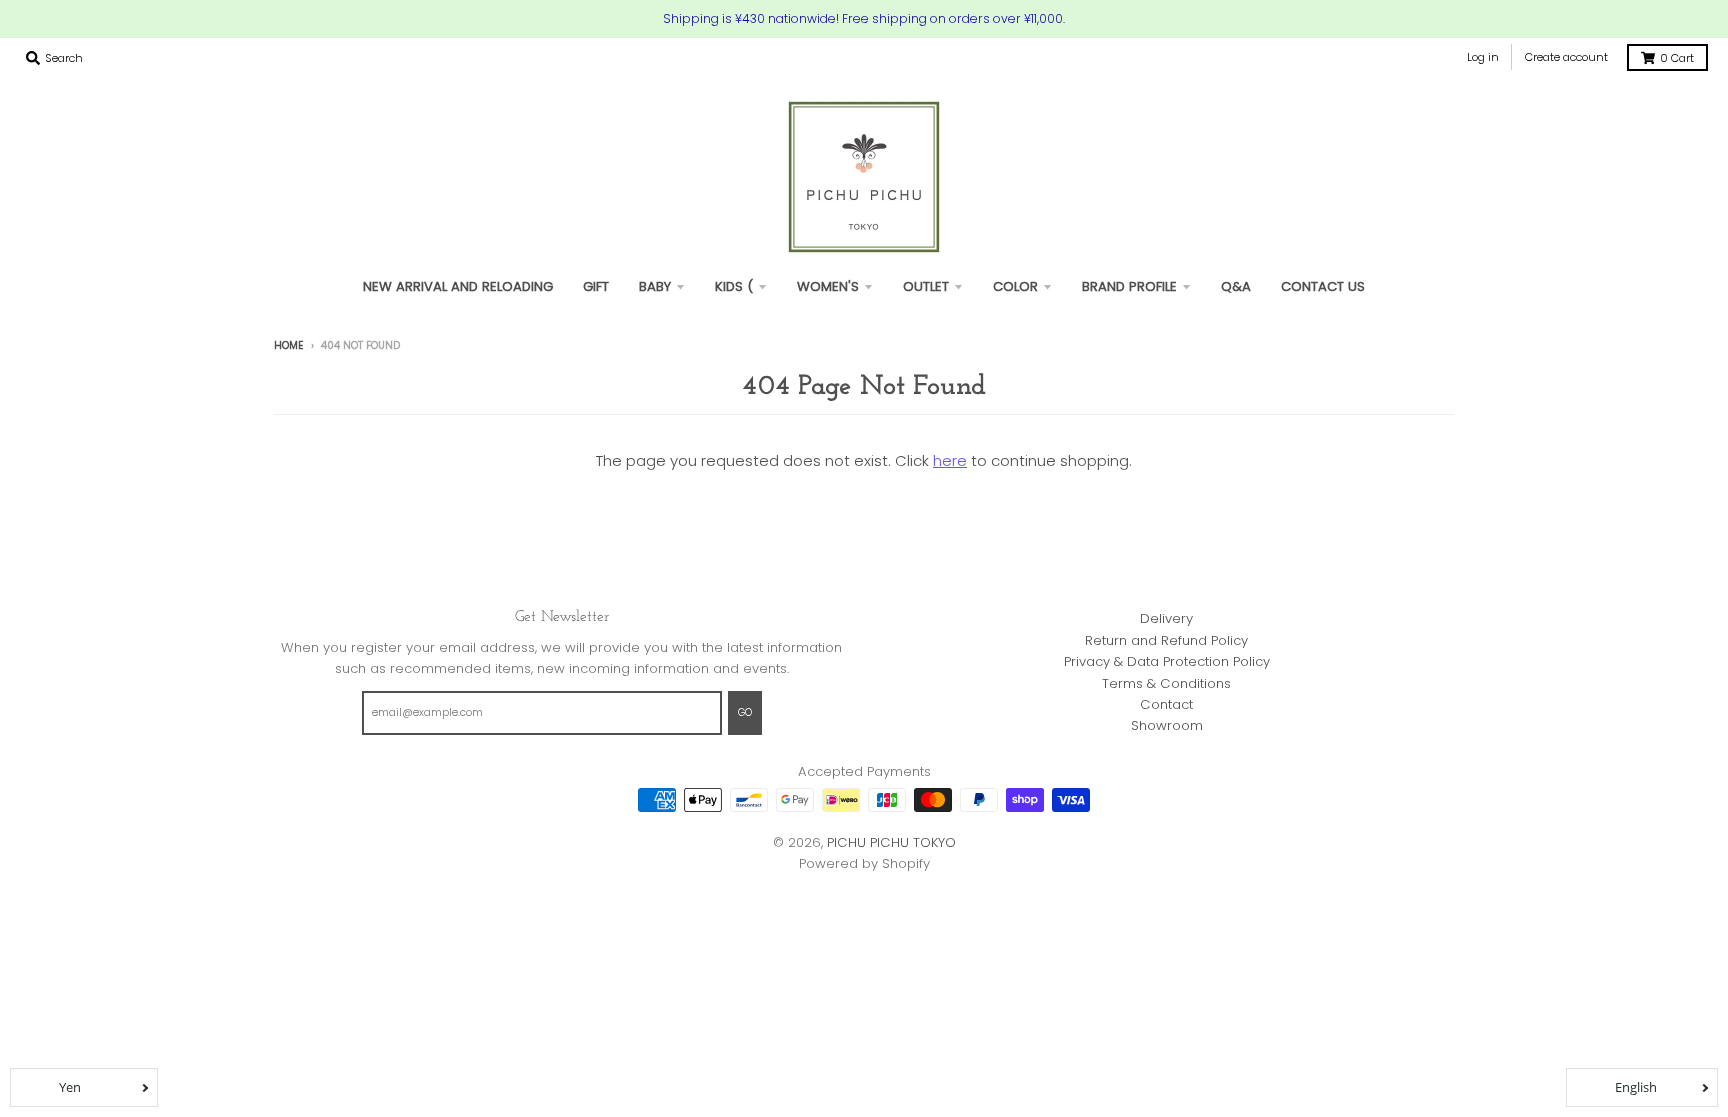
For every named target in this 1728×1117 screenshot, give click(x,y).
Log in (1483, 57)
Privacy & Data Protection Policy (1167, 661)
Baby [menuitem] (655, 286)
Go (745, 712)
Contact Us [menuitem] (1323, 286)
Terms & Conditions (1166, 683)
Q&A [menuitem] (1236, 286)
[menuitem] (596, 286)
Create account (1566, 57)
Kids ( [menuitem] (734, 286)
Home (289, 345)
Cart (1677, 58)
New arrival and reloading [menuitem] (458, 286)
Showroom (1167, 725)
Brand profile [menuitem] (1129, 286)
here (950, 460)
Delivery (1166, 618)
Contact (1166, 704)
